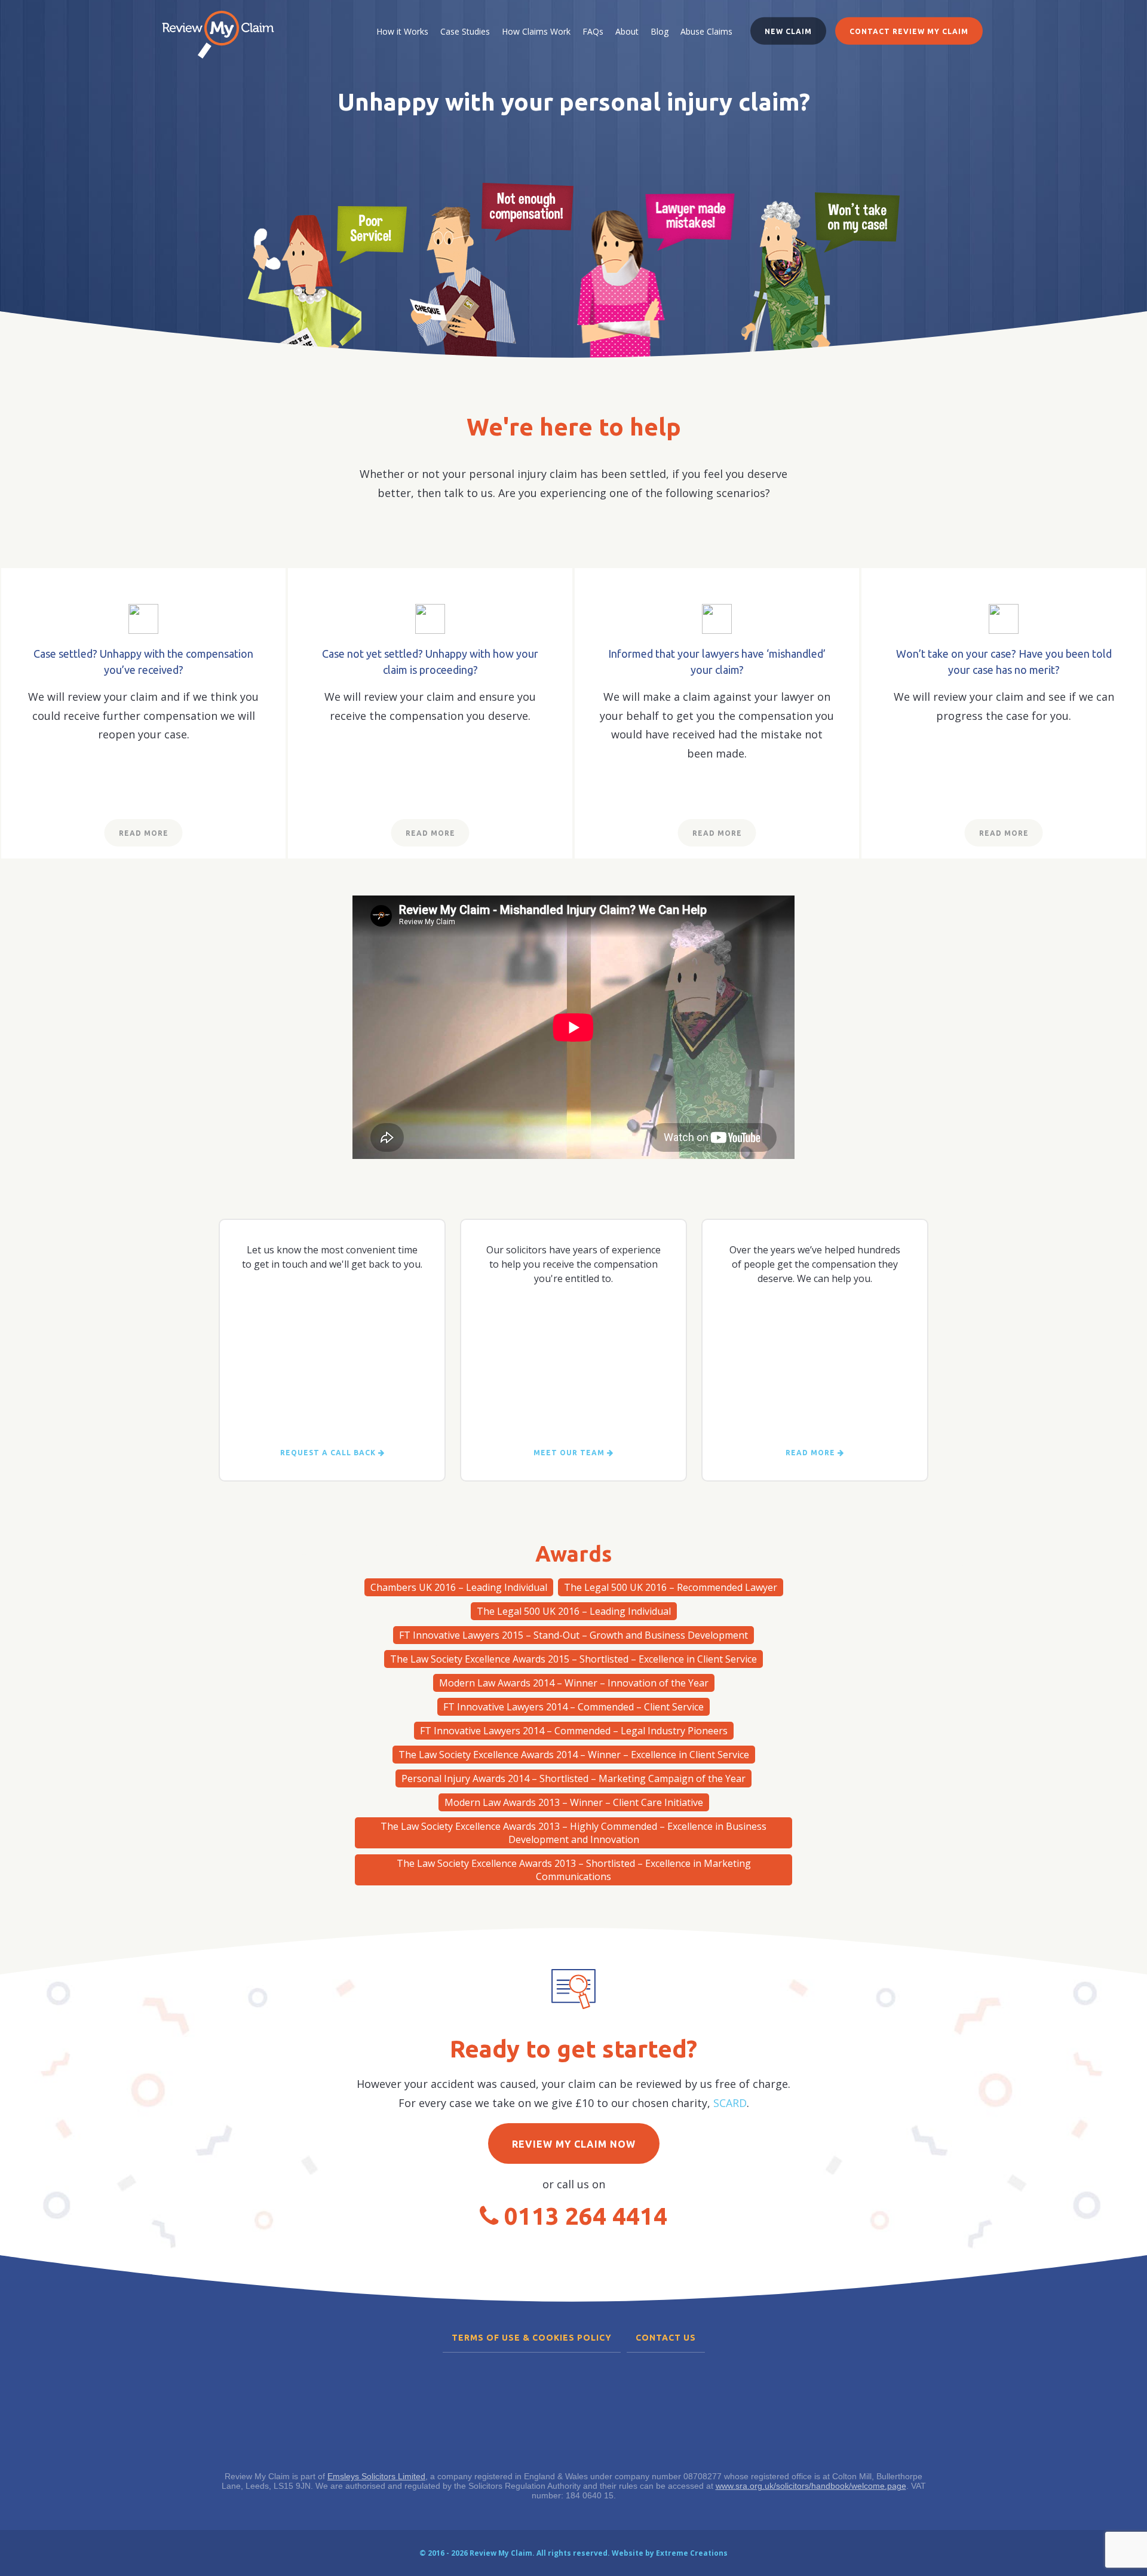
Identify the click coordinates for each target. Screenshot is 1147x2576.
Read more (812, 1453)
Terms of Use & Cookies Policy (532, 2338)
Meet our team (570, 1453)
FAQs (593, 31)
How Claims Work (536, 31)
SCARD (730, 2103)
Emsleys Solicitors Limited (376, 2476)
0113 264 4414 (586, 2216)
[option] (327, 271)
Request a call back (329, 1453)
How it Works (402, 31)
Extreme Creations (692, 2553)
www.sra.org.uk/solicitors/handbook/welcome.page (811, 2486)
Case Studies (465, 31)
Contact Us (666, 2338)
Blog (660, 31)
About (627, 31)
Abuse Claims (706, 31)
